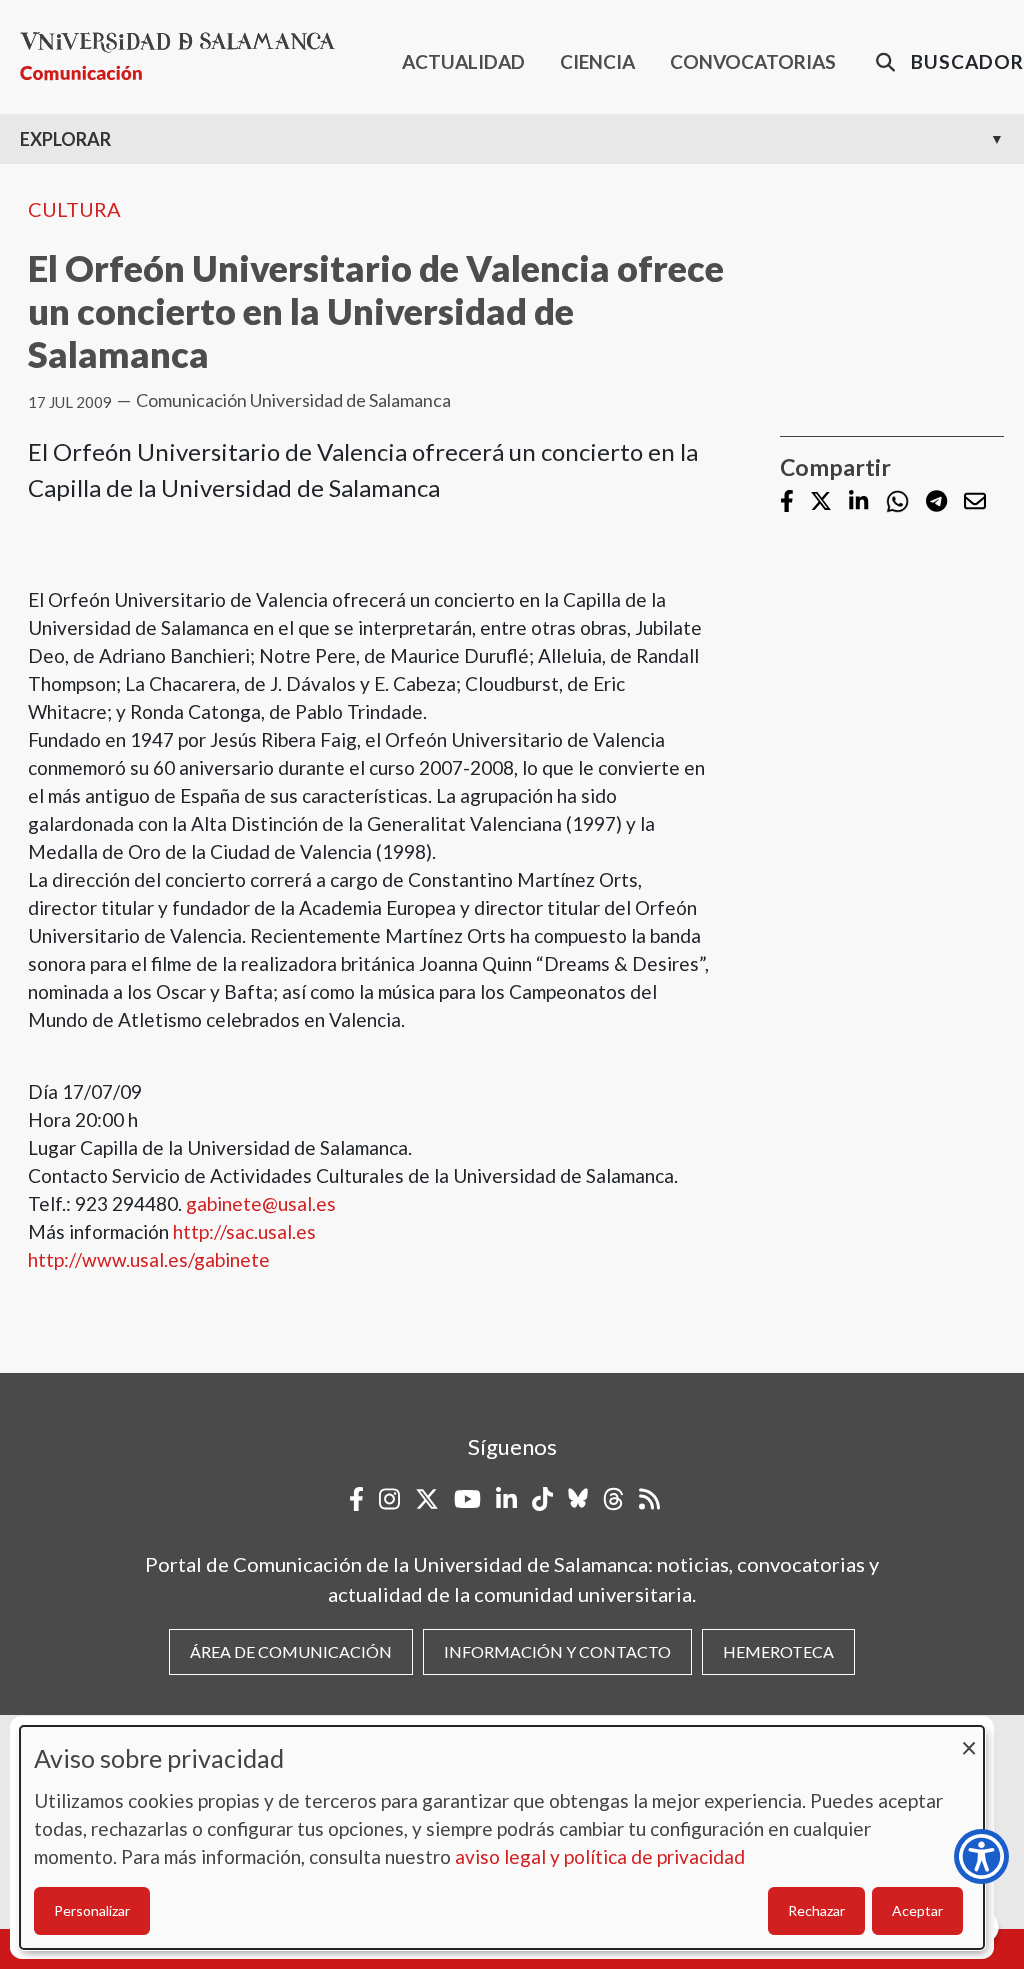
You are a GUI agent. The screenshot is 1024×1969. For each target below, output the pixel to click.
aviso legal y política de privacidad (600, 1856)
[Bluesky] (578, 1499)
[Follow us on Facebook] (787, 502)
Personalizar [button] (92, 1910)
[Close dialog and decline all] (969, 1738)
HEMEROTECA (778, 1651)
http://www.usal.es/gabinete (149, 1259)
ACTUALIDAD (463, 61)
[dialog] (502, 1837)
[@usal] (613, 1499)
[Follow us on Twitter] (821, 502)
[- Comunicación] (185, 56)
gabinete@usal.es (261, 1203)
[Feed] (649, 1499)
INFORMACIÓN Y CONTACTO (557, 1651)
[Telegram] (936, 502)
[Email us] (975, 502)
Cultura (74, 209)
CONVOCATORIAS (753, 61)
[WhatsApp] (897, 501)
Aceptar (917, 1910)
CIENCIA (597, 61)
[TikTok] (542, 1499)
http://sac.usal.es (244, 1231)
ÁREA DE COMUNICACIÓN (291, 1651)
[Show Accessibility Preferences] (981, 1856)
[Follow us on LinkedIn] (858, 502)
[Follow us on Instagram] (389, 1499)
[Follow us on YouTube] (467, 1499)
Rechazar (816, 1910)
